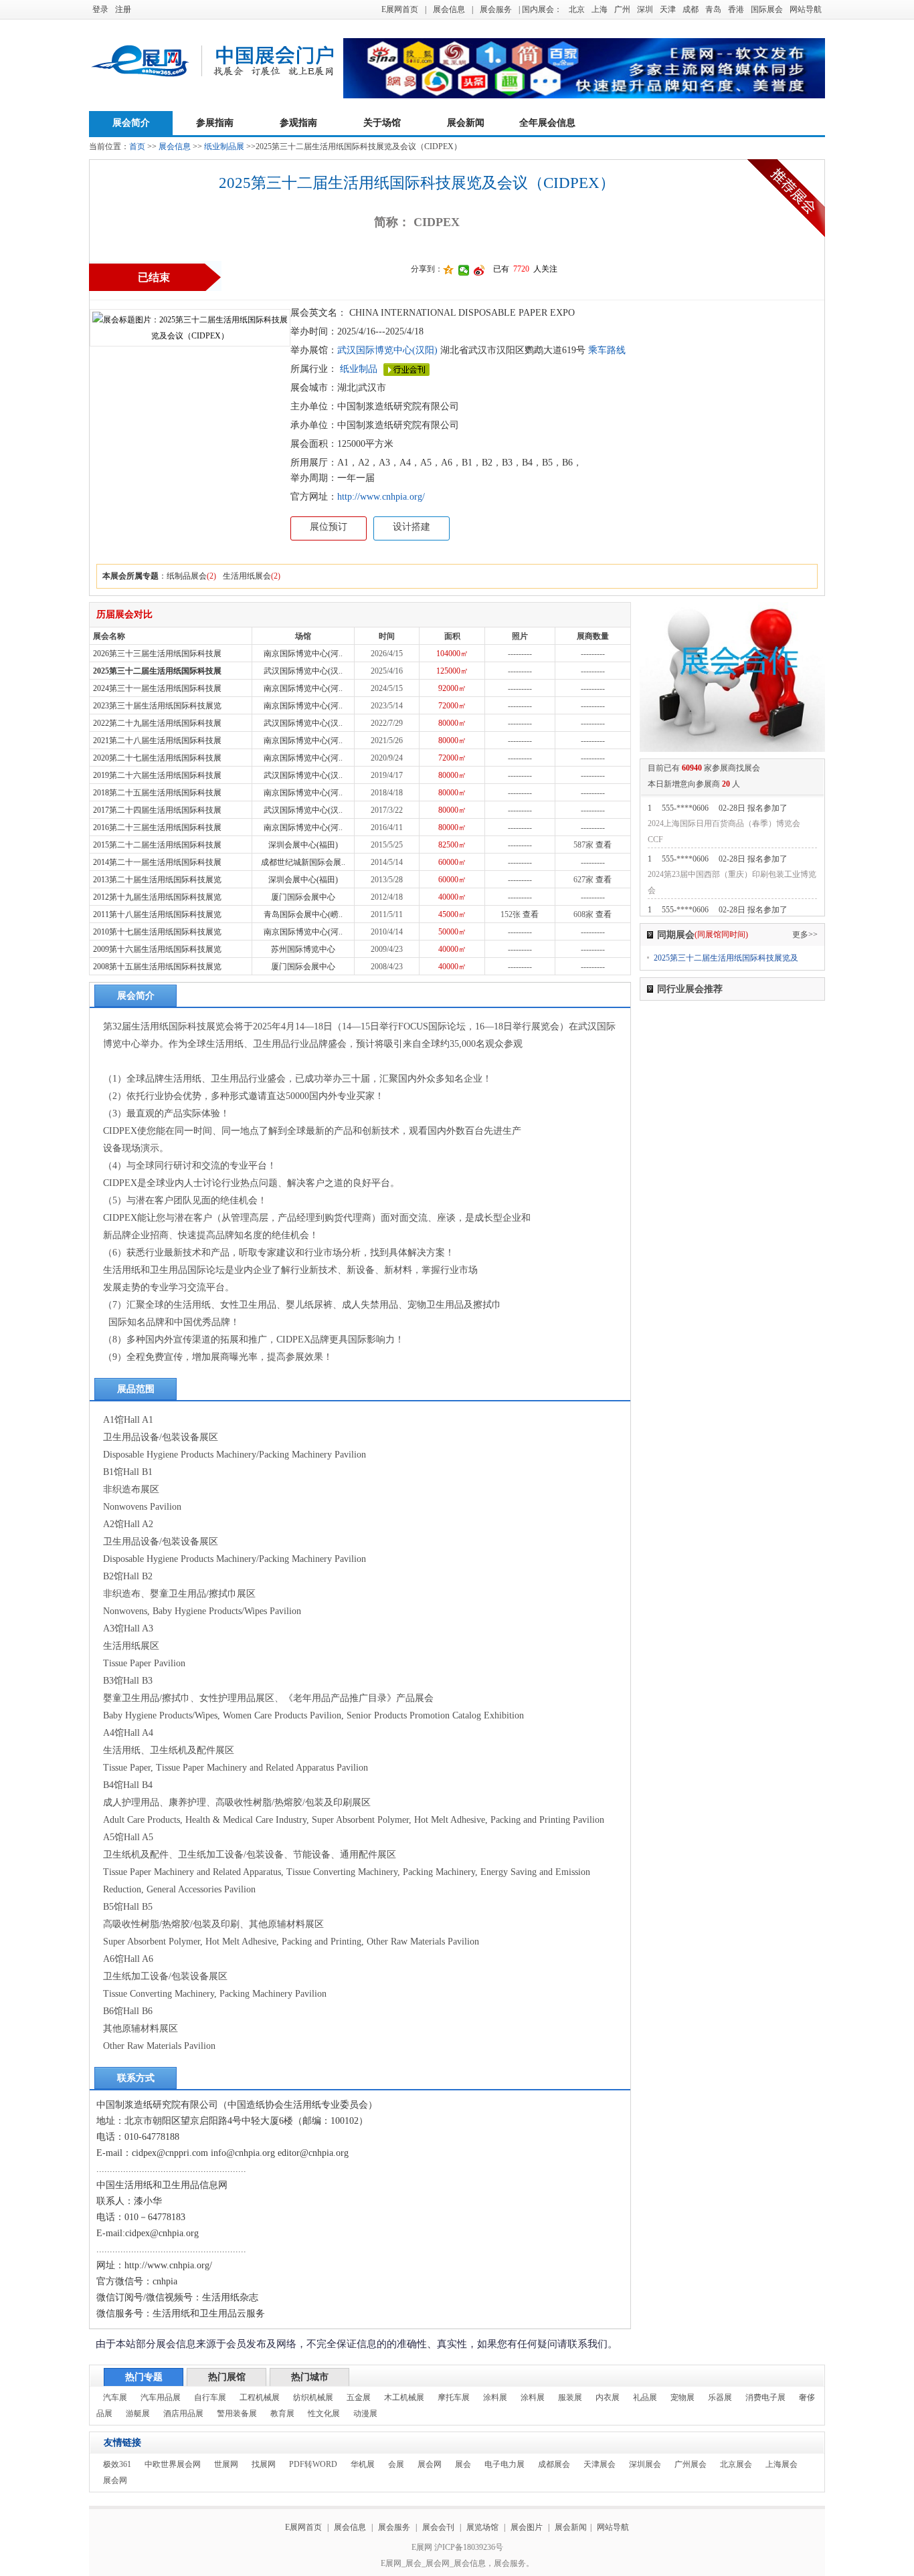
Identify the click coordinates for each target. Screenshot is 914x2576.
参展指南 (215, 123)
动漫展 (365, 2413)
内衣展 (608, 2397)
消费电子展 (765, 2397)
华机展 (363, 2464)
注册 (123, 9)
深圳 (645, 9)
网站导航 (806, 9)
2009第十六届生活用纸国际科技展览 (157, 949)
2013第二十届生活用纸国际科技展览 (157, 880)
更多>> (805, 934)
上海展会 (782, 2464)
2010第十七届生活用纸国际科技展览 (157, 932)
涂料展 (495, 2397)
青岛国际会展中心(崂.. (303, 914)
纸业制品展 (224, 146)
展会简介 (131, 123)
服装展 (570, 2397)
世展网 (226, 2464)
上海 (600, 9)
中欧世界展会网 (173, 2464)
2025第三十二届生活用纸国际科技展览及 (726, 958)
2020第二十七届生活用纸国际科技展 (157, 758)
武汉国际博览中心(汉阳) (387, 350)
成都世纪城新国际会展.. (303, 862)
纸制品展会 (187, 576)
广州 (622, 9)
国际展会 (767, 9)
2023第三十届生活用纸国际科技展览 (157, 706)
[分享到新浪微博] (479, 270)
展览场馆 (482, 2527)
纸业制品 (359, 369)
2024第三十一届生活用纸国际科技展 (157, 688)
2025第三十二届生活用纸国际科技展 (157, 671)
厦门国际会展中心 (303, 897)
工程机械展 (260, 2397)
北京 (577, 9)
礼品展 (645, 2397)
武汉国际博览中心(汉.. (303, 671)
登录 (100, 9)
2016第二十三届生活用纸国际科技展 (157, 827)
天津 (668, 9)
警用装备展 (237, 2413)
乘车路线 (606, 350)
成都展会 (554, 2464)
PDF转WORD (313, 2464)
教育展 (282, 2413)
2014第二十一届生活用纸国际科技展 (157, 862)
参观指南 (298, 123)
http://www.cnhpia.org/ (381, 497)
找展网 (264, 2464)
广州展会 (691, 2464)
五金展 (359, 2397)
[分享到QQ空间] (449, 270)
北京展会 (736, 2464)
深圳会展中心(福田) (303, 845)
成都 (691, 9)
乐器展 (720, 2397)
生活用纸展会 (247, 576)
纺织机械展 (313, 2397)
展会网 (430, 2464)
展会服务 (496, 9)
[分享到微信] (464, 270)
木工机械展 (404, 2397)
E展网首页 (400, 9)
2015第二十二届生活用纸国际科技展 (157, 845)
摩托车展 (454, 2397)
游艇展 (138, 2413)
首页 (137, 146)
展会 (463, 2464)
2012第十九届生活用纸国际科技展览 (157, 897)
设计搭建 (412, 527)
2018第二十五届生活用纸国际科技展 (157, 793)
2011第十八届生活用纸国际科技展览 (157, 914)
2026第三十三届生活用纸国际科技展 (157, 654)
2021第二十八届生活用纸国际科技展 (157, 740)
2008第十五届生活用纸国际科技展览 (157, 967)
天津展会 (600, 2464)
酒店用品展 (183, 2413)
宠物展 (682, 2397)
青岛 (713, 9)
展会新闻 (466, 123)
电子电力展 (505, 2464)
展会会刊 (438, 2527)
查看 (604, 845)
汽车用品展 (161, 2397)
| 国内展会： (540, 9)
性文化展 (324, 2413)
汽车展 (115, 2397)
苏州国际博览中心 (303, 949)
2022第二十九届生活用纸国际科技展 (157, 723)
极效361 (117, 2464)
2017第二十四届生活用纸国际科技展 (157, 810)
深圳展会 (645, 2464)
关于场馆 (382, 123)
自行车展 (210, 2397)
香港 (736, 9)
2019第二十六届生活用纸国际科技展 (157, 775)
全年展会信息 (547, 123)
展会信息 (449, 9)
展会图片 (528, 2527)
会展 (396, 2464)
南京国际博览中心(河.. (303, 654)
